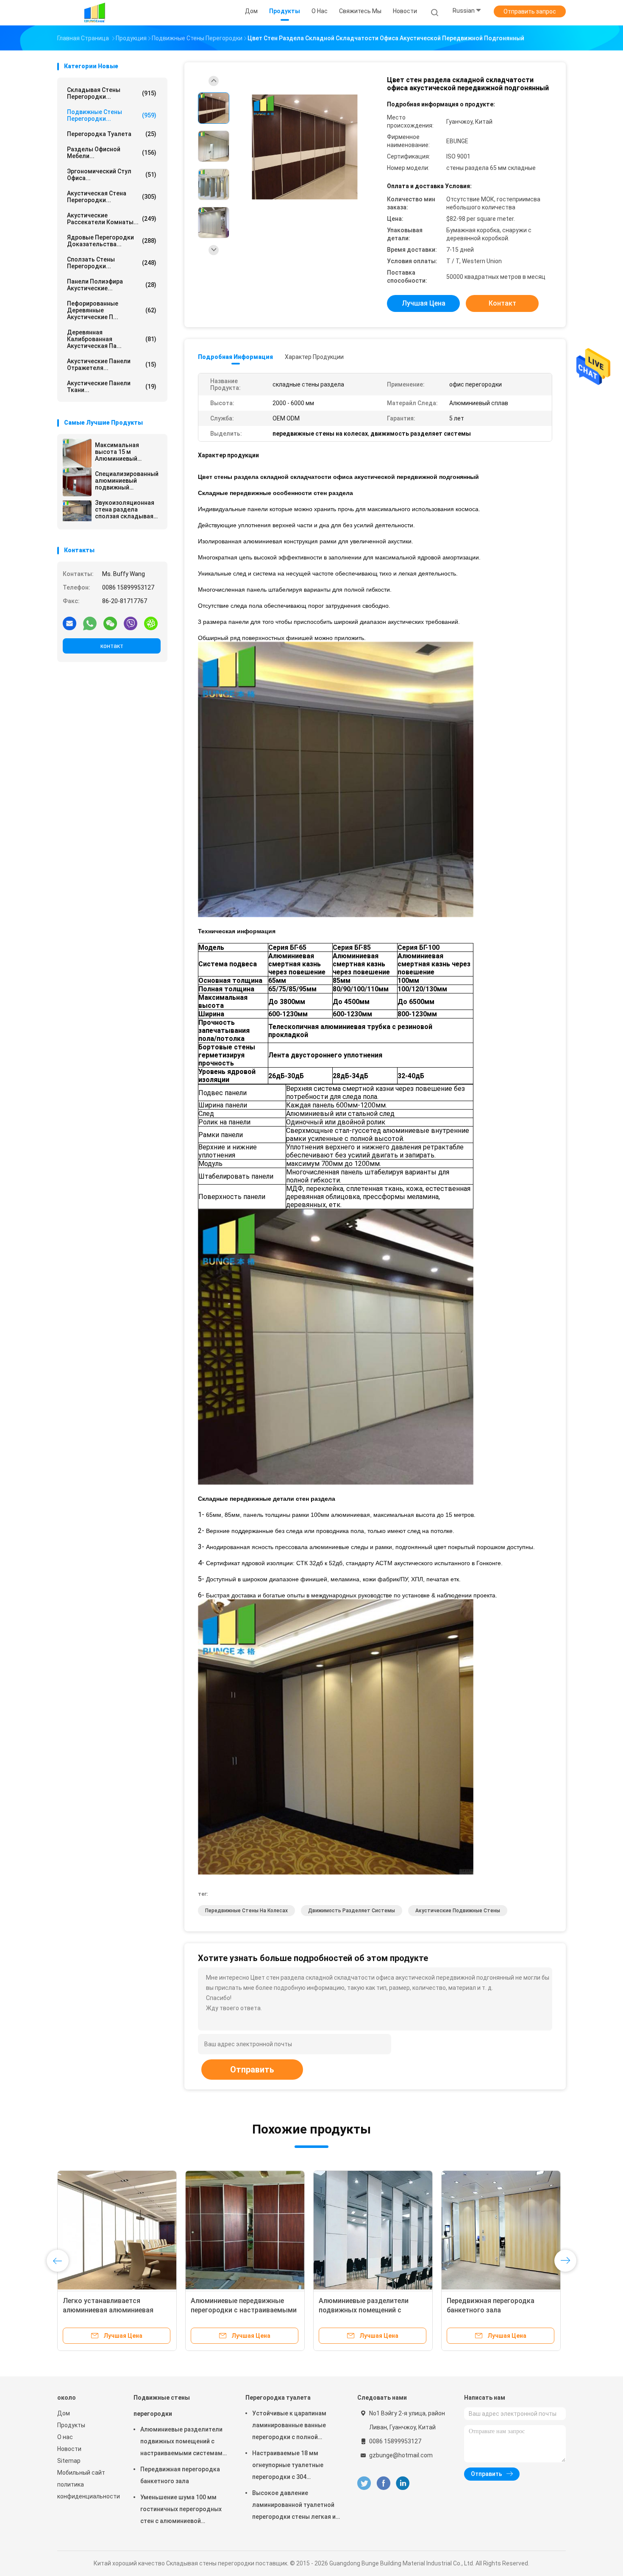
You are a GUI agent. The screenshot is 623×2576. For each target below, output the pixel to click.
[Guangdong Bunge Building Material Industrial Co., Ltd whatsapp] (90, 623)
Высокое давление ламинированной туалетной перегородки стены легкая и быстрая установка (294, 2506)
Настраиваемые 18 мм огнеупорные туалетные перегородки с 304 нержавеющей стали (288, 2466)
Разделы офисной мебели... (112, 153)
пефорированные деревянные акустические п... (112, 310)
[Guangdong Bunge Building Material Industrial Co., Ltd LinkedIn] (403, 2483)
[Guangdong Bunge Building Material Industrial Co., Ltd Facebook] (383, 2483)
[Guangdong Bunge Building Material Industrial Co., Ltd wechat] (110, 623)
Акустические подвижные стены (458, 1911)
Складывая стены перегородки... (112, 93)
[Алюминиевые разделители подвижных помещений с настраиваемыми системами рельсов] (373, 2230)
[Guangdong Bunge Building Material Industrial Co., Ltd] (95, 13)
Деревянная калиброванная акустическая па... (112, 339)
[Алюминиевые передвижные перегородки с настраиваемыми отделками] (245, 2230)
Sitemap (69, 2461)
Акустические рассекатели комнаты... (112, 219)
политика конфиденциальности (87, 2490)
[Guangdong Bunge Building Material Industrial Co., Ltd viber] (131, 623)
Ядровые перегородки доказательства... (112, 241)
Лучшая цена (424, 303)
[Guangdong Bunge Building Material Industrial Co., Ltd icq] (151, 623)
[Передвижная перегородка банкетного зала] (501, 2230)
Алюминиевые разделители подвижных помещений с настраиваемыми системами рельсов (183, 2442)
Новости (69, 2449)
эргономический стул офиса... (112, 175)
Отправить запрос (530, 11)
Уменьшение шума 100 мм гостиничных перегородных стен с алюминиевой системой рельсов (181, 2510)
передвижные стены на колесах (246, 1911)
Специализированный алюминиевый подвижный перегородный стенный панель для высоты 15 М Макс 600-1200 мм (127, 481)
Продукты (71, 2425)
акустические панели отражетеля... (112, 364)
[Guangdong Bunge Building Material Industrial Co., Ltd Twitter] (364, 2483)
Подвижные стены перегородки (162, 2406)
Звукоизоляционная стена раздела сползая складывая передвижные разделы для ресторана (125, 509)
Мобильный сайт (81, 2473)
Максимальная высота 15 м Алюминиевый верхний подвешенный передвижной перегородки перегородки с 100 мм (127, 452)
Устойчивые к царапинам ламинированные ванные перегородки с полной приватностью (289, 2426)
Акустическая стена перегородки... (112, 197)
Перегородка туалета (112, 134)
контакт (112, 646)
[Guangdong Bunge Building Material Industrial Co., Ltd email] (70, 623)
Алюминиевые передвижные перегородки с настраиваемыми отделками (244, 2310)
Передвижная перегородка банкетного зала (180, 2475)
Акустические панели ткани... (112, 387)
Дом (64, 2413)
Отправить (252, 2070)
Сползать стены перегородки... (112, 263)
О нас (65, 2437)
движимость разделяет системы (352, 1911)
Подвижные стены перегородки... (112, 115)
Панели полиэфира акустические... (112, 285)
